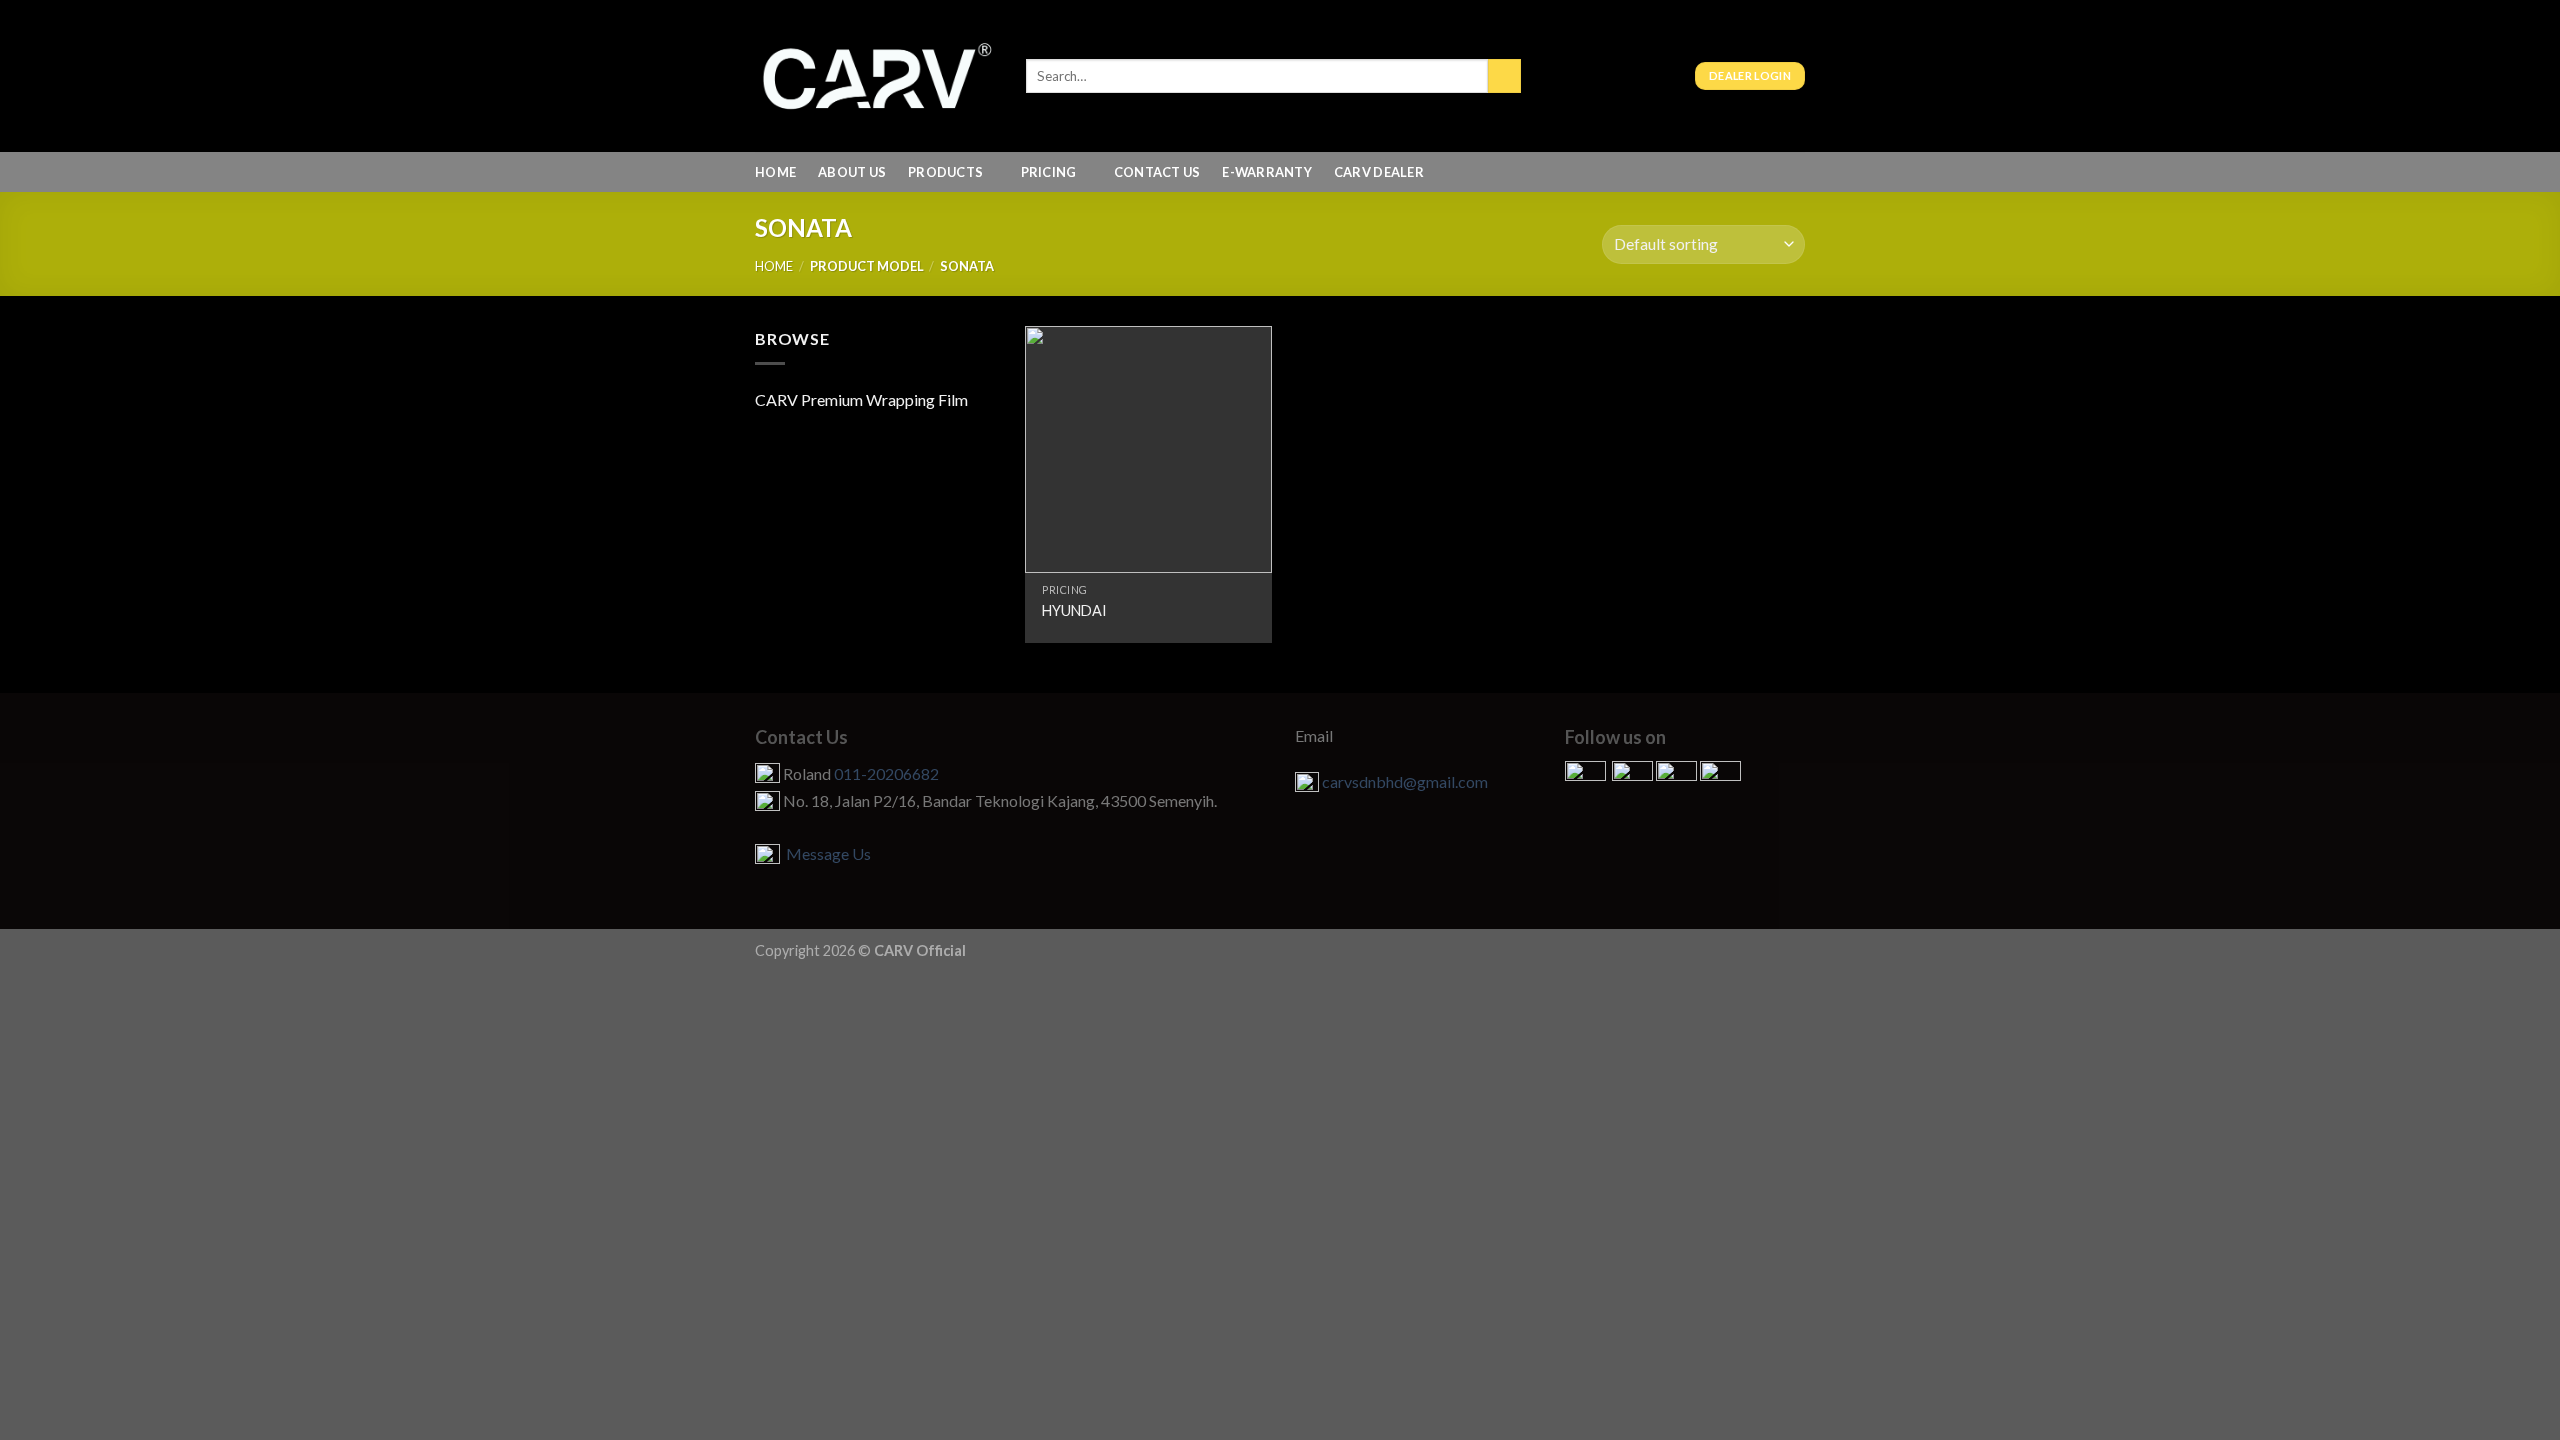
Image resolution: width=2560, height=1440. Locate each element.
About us (852, 172)
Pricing (1049, 172)
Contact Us (1157, 172)
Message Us (825, 853)
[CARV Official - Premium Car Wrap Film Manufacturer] (875, 76)
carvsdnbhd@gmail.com (1405, 781)
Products (945, 172)
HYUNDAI (1074, 610)
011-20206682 (886, 773)
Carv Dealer (1379, 172)
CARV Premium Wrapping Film (861, 399)
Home (775, 172)
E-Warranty (1267, 172)
